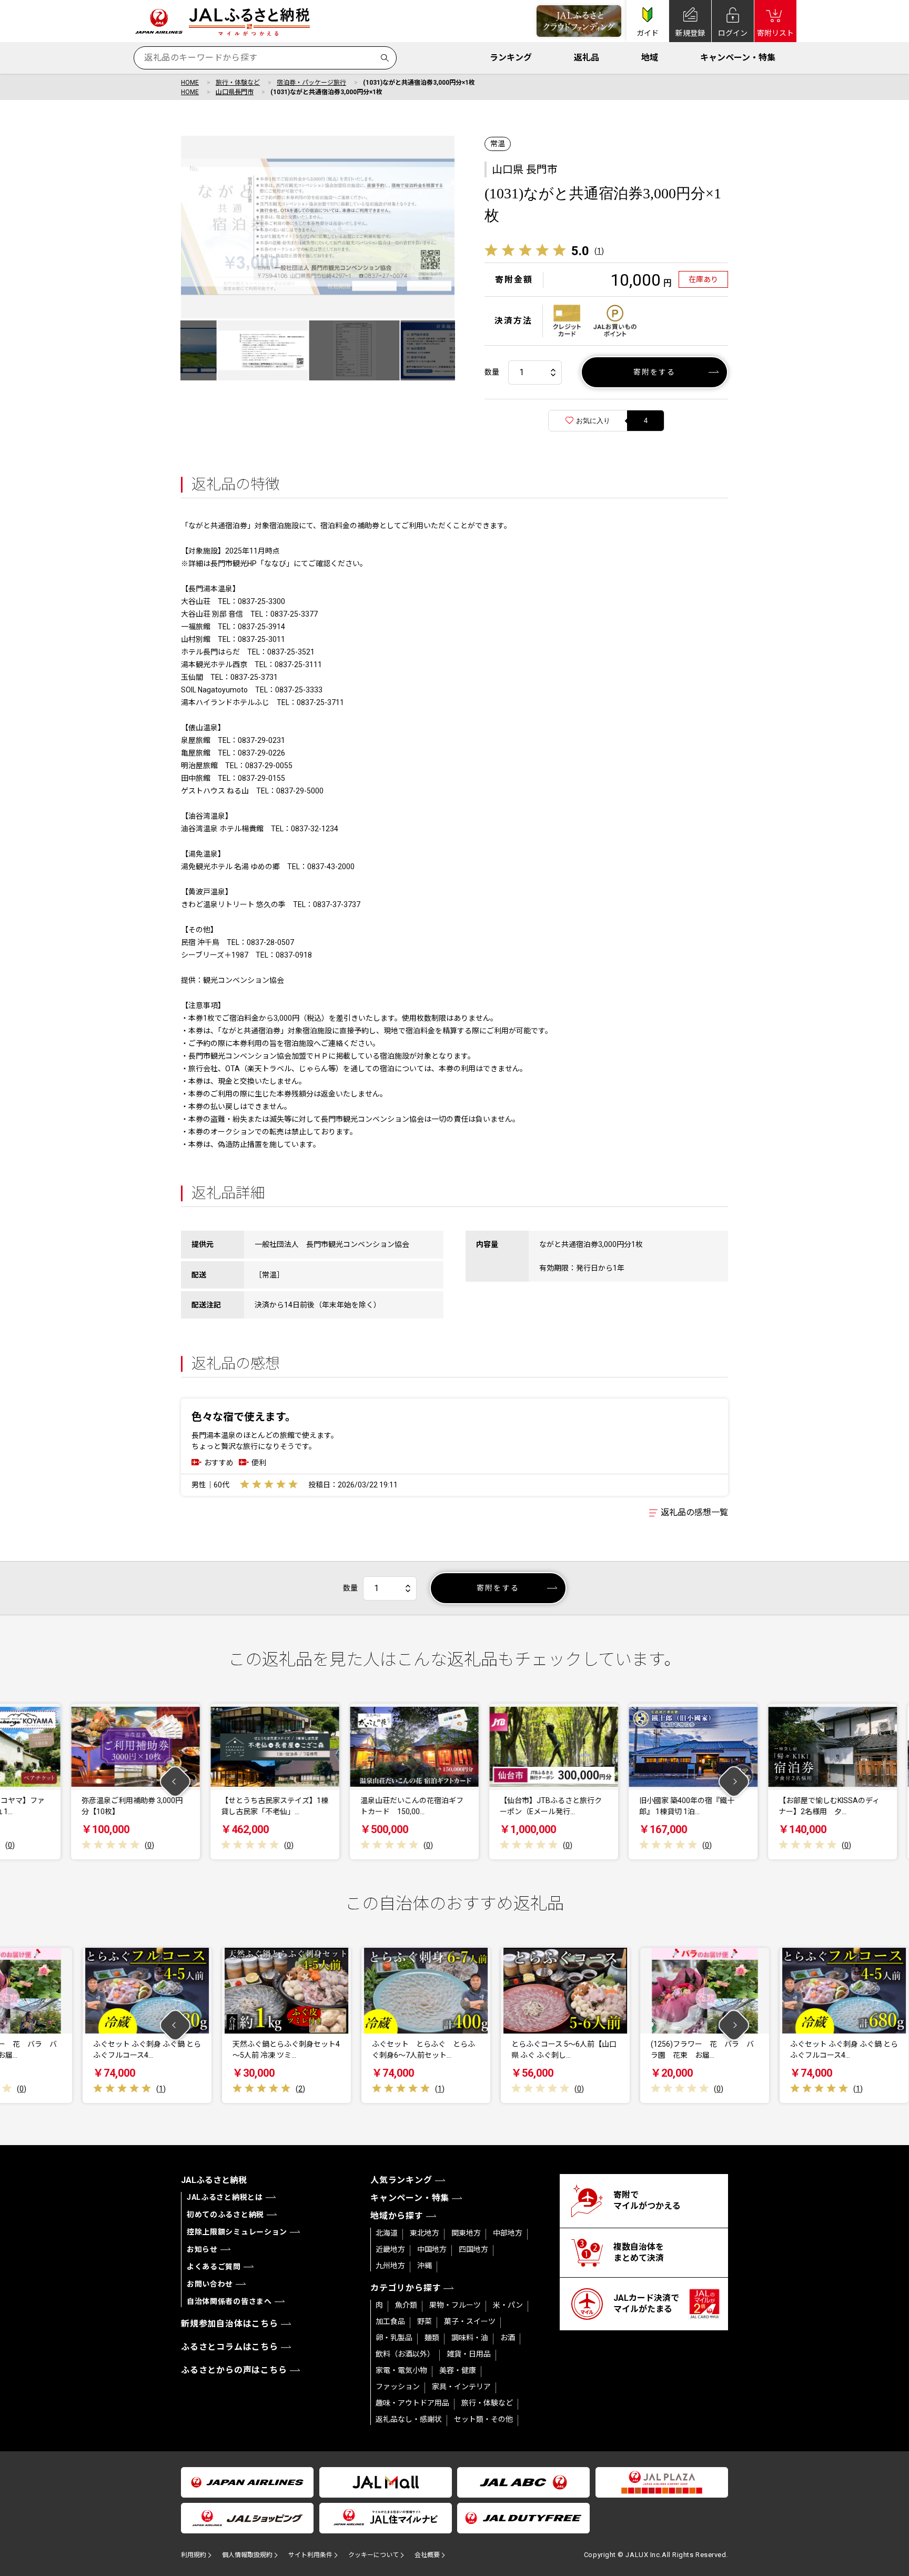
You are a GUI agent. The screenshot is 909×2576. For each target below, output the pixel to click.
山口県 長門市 (525, 169)
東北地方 (425, 2233)
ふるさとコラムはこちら (230, 2347)
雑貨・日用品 (469, 2354)
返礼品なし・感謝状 (409, 2419)
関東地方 (466, 2233)
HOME (190, 83)
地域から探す (397, 2216)
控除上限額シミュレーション (237, 2232)
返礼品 (587, 58)
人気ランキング (401, 2180)
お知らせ (202, 2249)
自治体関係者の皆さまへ (229, 2301)
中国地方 (432, 2249)
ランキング (511, 58)
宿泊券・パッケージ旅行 (311, 83)
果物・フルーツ (455, 2305)
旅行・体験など (238, 83)
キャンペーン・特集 (738, 58)
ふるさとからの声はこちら (234, 2370)
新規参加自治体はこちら (230, 2324)
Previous (175, 1782)
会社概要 (427, 2555)
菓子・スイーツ (470, 2321)
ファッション (398, 2387)
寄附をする (655, 372)
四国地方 (473, 2249)
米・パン (508, 2305)
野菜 (425, 2321)
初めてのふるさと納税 (225, 2215)
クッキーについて (373, 2555)
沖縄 (425, 2266)
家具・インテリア (461, 2387)
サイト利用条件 (310, 2555)
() (599, 251)
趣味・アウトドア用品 (412, 2403)
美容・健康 (458, 2370)
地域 (650, 58)
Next (734, 1782)
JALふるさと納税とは (225, 2197)
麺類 (432, 2338)
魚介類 (406, 2305)
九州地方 (390, 2266)
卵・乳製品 (394, 2338)
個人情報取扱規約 (247, 2555)
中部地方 (508, 2233)
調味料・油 (470, 2338)
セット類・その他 (483, 2419)
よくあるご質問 (214, 2267)
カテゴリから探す (406, 2288)
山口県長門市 (235, 92)
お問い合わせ (210, 2284)
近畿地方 (390, 2249)
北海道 (387, 2233)
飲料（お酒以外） (405, 2354)
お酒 (508, 2338)
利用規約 (194, 2555)
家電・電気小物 (401, 2370)
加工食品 (390, 2321)
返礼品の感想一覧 (694, 1512)
